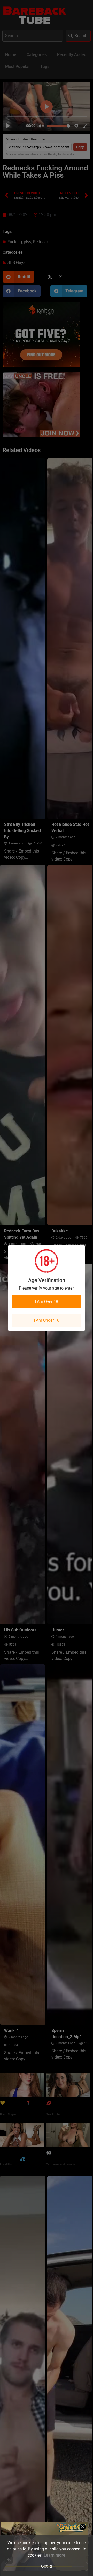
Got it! (47, 2566)
